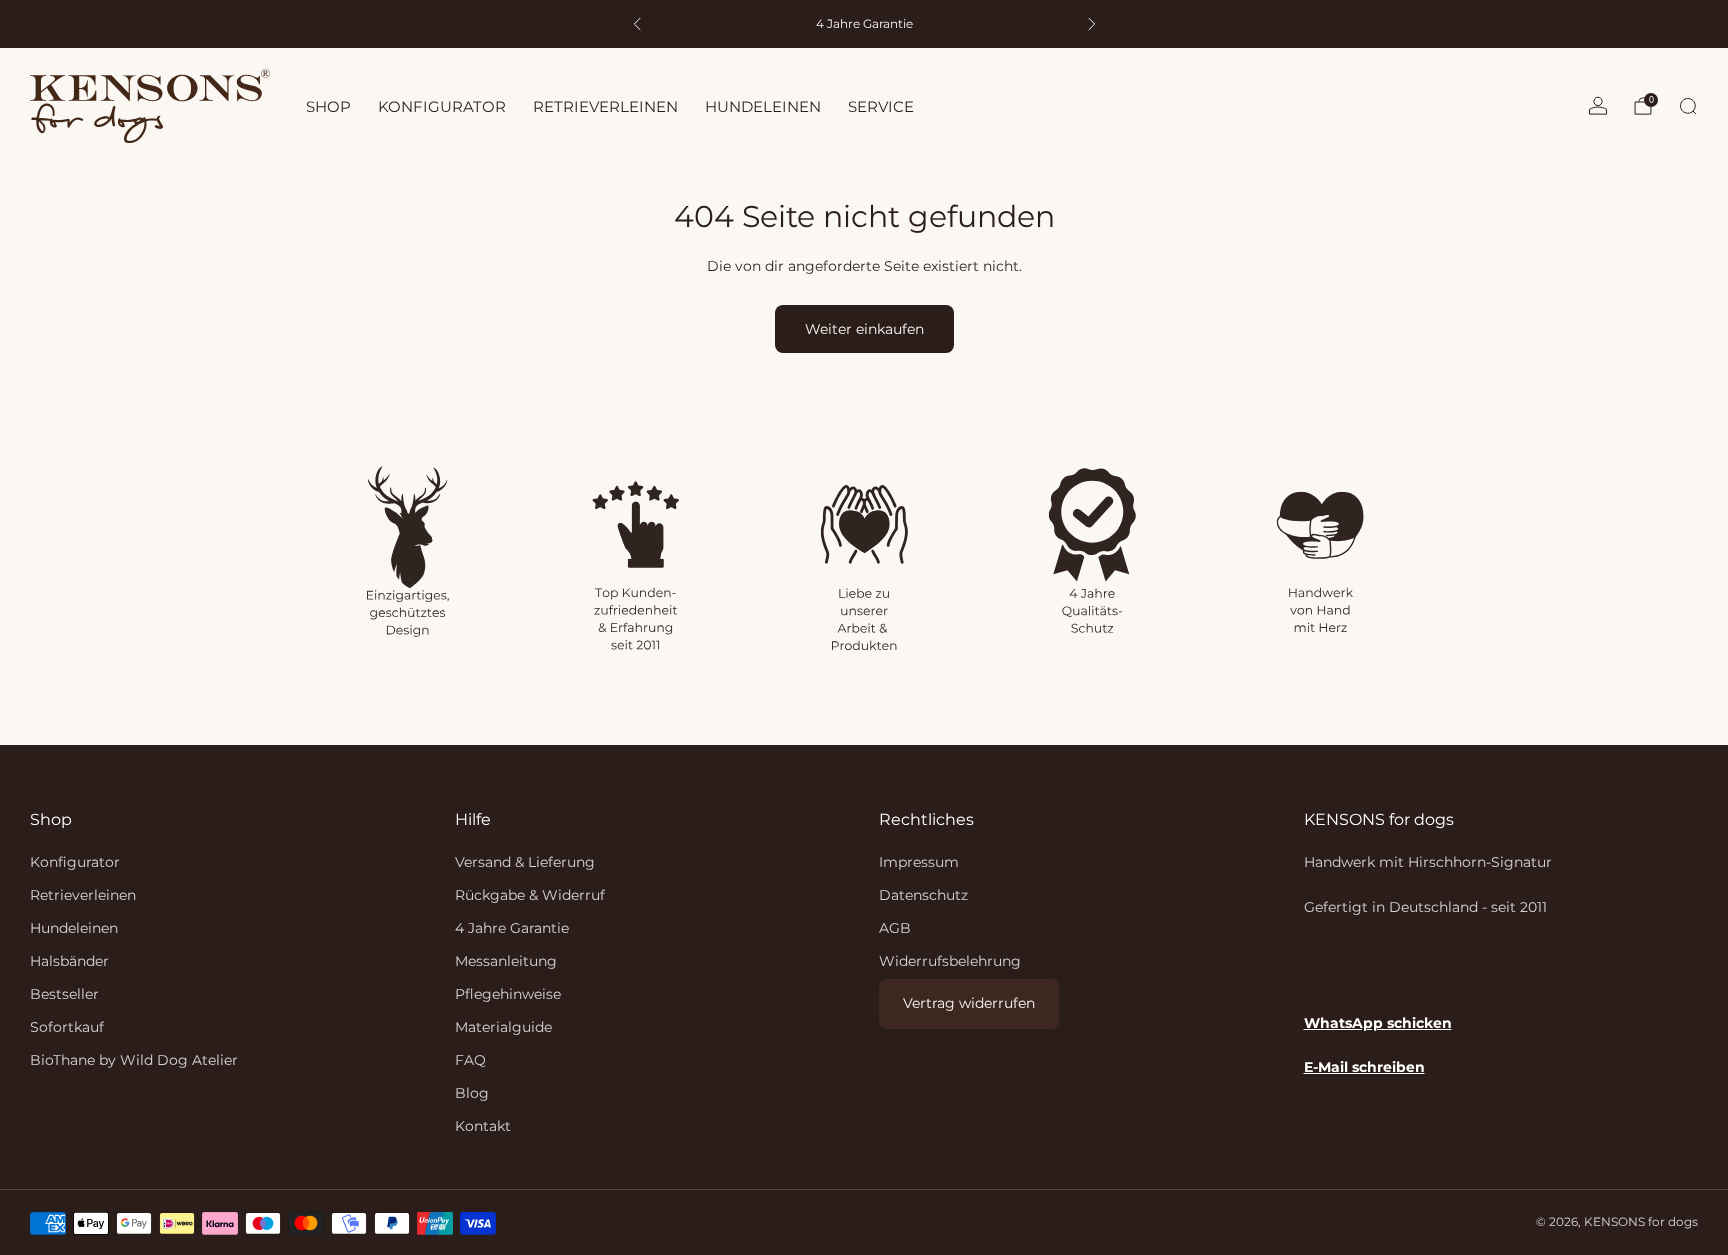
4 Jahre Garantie (512, 928)
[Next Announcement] (1092, 24)
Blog (472, 1093)
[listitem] (864, 24)
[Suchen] (1688, 106)
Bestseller (64, 994)
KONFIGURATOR (442, 106)
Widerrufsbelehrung (950, 961)
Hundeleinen (74, 928)
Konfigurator (75, 862)
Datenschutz (923, 895)
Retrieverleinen (83, 895)
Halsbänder (69, 961)
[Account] (1598, 106)
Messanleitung (506, 961)
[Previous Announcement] (637, 24)
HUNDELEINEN (763, 106)
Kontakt (483, 1126)
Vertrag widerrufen (969, 1003)
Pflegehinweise (508, 994)
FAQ (470, 1060)
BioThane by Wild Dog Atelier (134, 1060)
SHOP (328, 106)
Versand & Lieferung (525, 862)
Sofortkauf (67, 1027)
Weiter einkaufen (864, 329)
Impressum (919, 862)
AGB (895, 928)
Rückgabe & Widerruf (530, 895)
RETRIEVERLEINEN (605, 106)
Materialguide (503, 1027)
